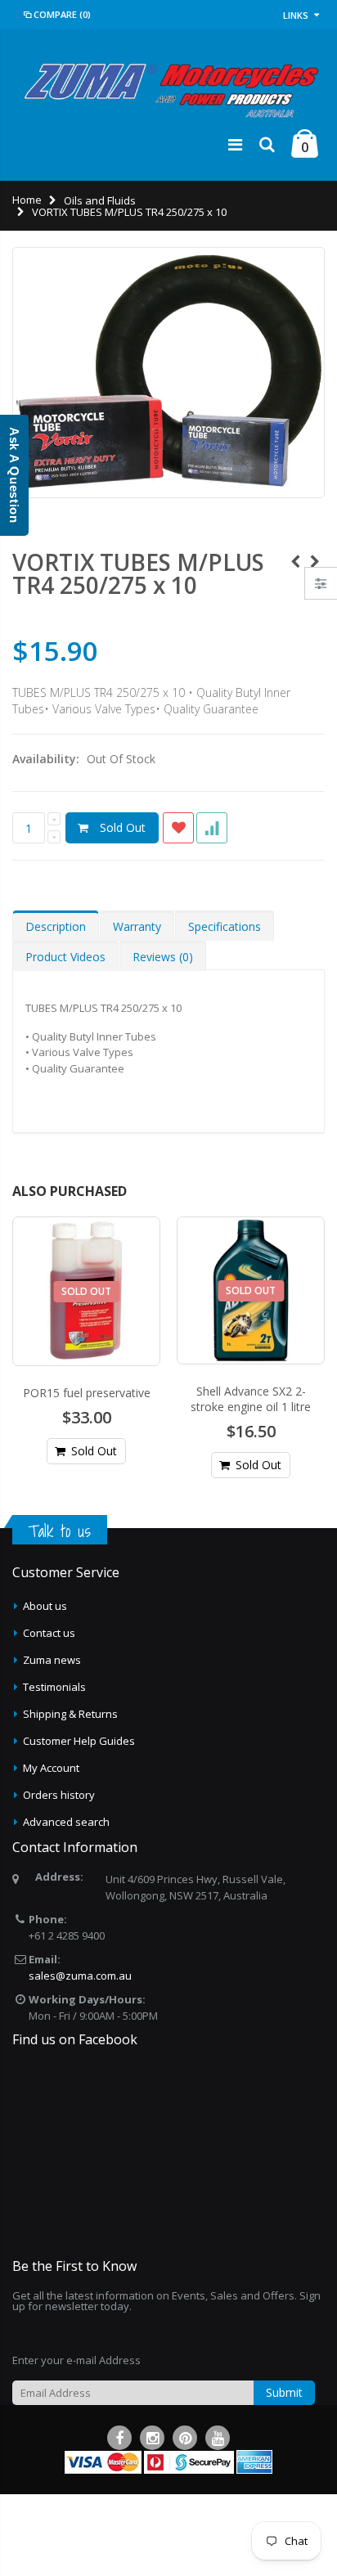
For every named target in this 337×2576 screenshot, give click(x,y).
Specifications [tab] (225, 926)
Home (27, 200)
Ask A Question (14, 475)
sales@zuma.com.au (80, 1976)
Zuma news (52, 1660)
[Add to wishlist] (178, 828)
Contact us (49, 1633)
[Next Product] (315, 562)
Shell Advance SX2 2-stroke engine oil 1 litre (251, 1399)
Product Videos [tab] (65, 957)
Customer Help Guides (79, 1741)
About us (45, 1606)
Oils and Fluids (100, 200)
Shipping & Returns (70, 1714)
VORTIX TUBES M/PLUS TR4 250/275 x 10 (138, 573)
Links (296, 15)
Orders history (59, 1795)
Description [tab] (56, 926)
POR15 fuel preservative (87, 1393)
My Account (51, 1768)
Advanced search (66, 1822)
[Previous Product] (295, 562)
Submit (284, 2392)
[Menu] (235, 144)
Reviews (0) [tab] (163, 957)
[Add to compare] (212, 828)
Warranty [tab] (137, 926)
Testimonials (54, 1687)
